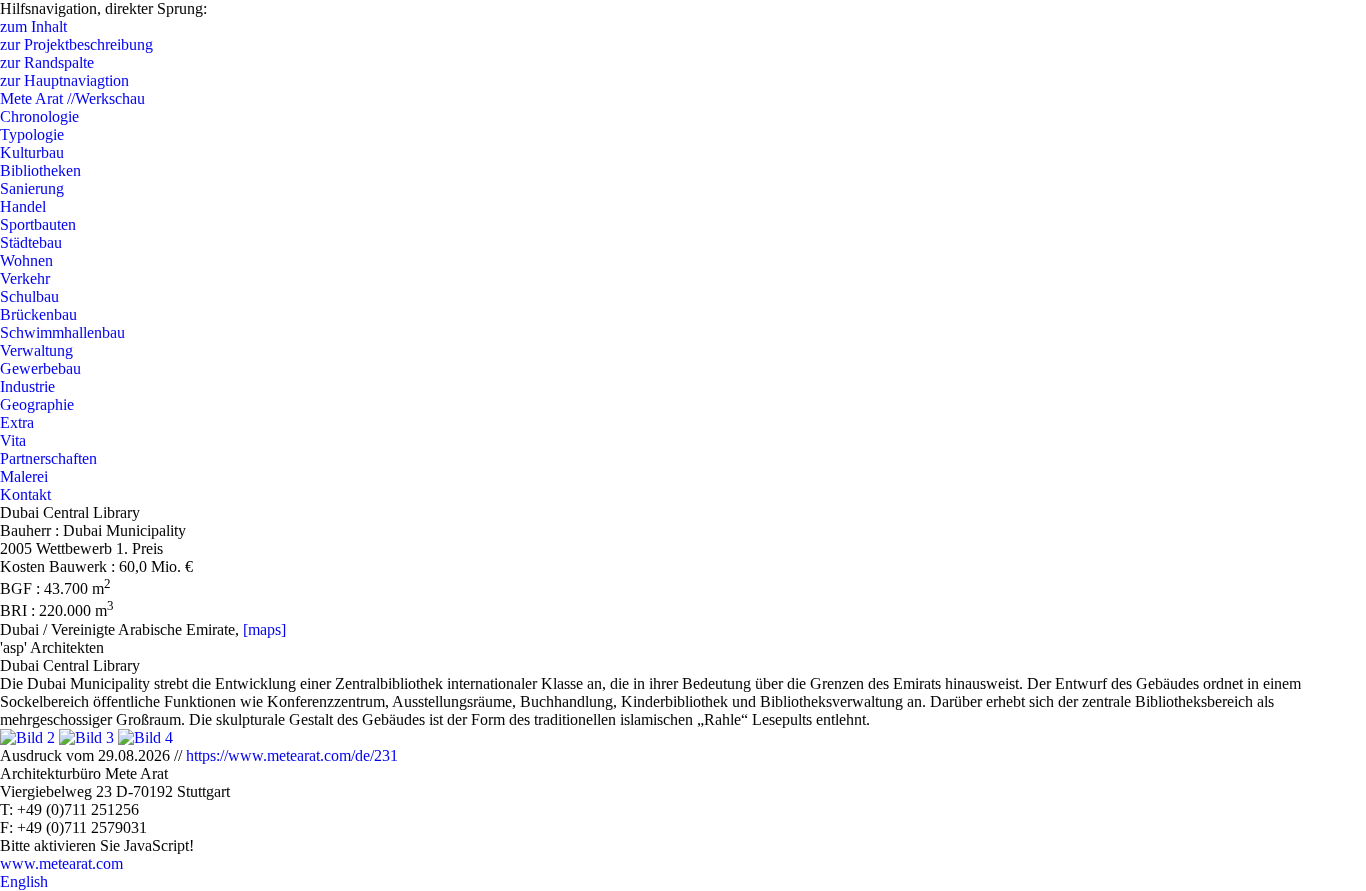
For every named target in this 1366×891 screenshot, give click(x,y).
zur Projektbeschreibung (76, 44)
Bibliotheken (40, 170)
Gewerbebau (40, 368)
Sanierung (32, 188)
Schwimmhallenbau (62, 332)
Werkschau (72, 98)
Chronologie (39, 116)
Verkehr (25, 278)
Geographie (37, 404)
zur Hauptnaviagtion (64, 80)
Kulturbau (32, 152)
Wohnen (26, 260)
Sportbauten (38, 224)
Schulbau (29, 296)
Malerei (24, 476)
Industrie (27, 386)
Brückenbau (38, 314)
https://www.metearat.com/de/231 (292, 755)
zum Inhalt (33, 26)
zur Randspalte (47, 62)
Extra (17, 422)
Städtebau (31, 242)
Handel (23, 206)
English (24, 881)
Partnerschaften (48, 458)
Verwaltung (36, 350)
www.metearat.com (61, 863)
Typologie (32, 134)
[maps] (264, 629)
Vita (13, 440)
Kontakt (25, 494)
